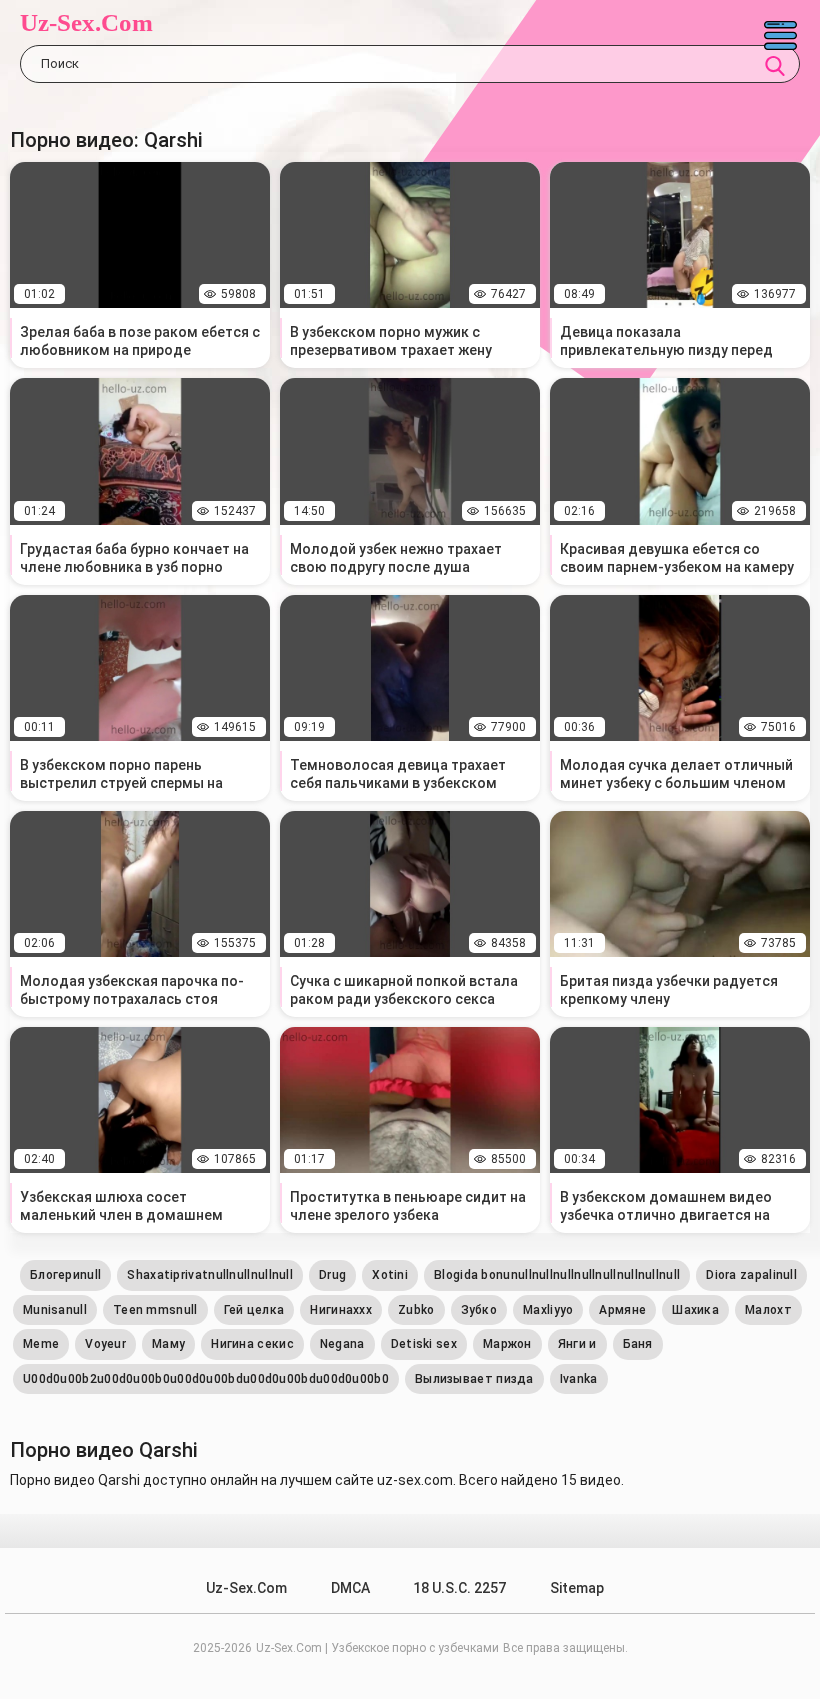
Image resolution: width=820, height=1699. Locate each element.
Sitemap (577, 1588)
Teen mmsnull (155, 1310)
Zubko (416, 1310)
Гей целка (254, 1310)
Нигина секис (252, 1344)
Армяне (622, 1310)
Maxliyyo (548, 1310)
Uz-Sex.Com (86, 22)
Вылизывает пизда (474, 1379)
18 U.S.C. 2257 (459, 1588)
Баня (638, 1344)
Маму (168, 1344)
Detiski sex (424, 1344)
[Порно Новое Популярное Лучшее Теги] (780, 35)
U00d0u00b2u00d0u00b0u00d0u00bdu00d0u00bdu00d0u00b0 (206, 1379)
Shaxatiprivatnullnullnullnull (210, 1275)
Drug (332, 1275)
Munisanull (55, 1310)
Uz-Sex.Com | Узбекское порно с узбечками (377, 1648)
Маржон (507, 1344)
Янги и (577, 1344)
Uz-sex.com (246, 1588)
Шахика (695, 1310)
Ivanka (579, 1379)
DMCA (350, 1588)
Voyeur (105, 1344)
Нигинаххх (341, 1310)
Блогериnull (65, 1275)
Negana (342, 1344)
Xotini (390, 1275)
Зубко (479, 1310)
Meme (41, 1344)
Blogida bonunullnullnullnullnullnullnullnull (557, 1275)
